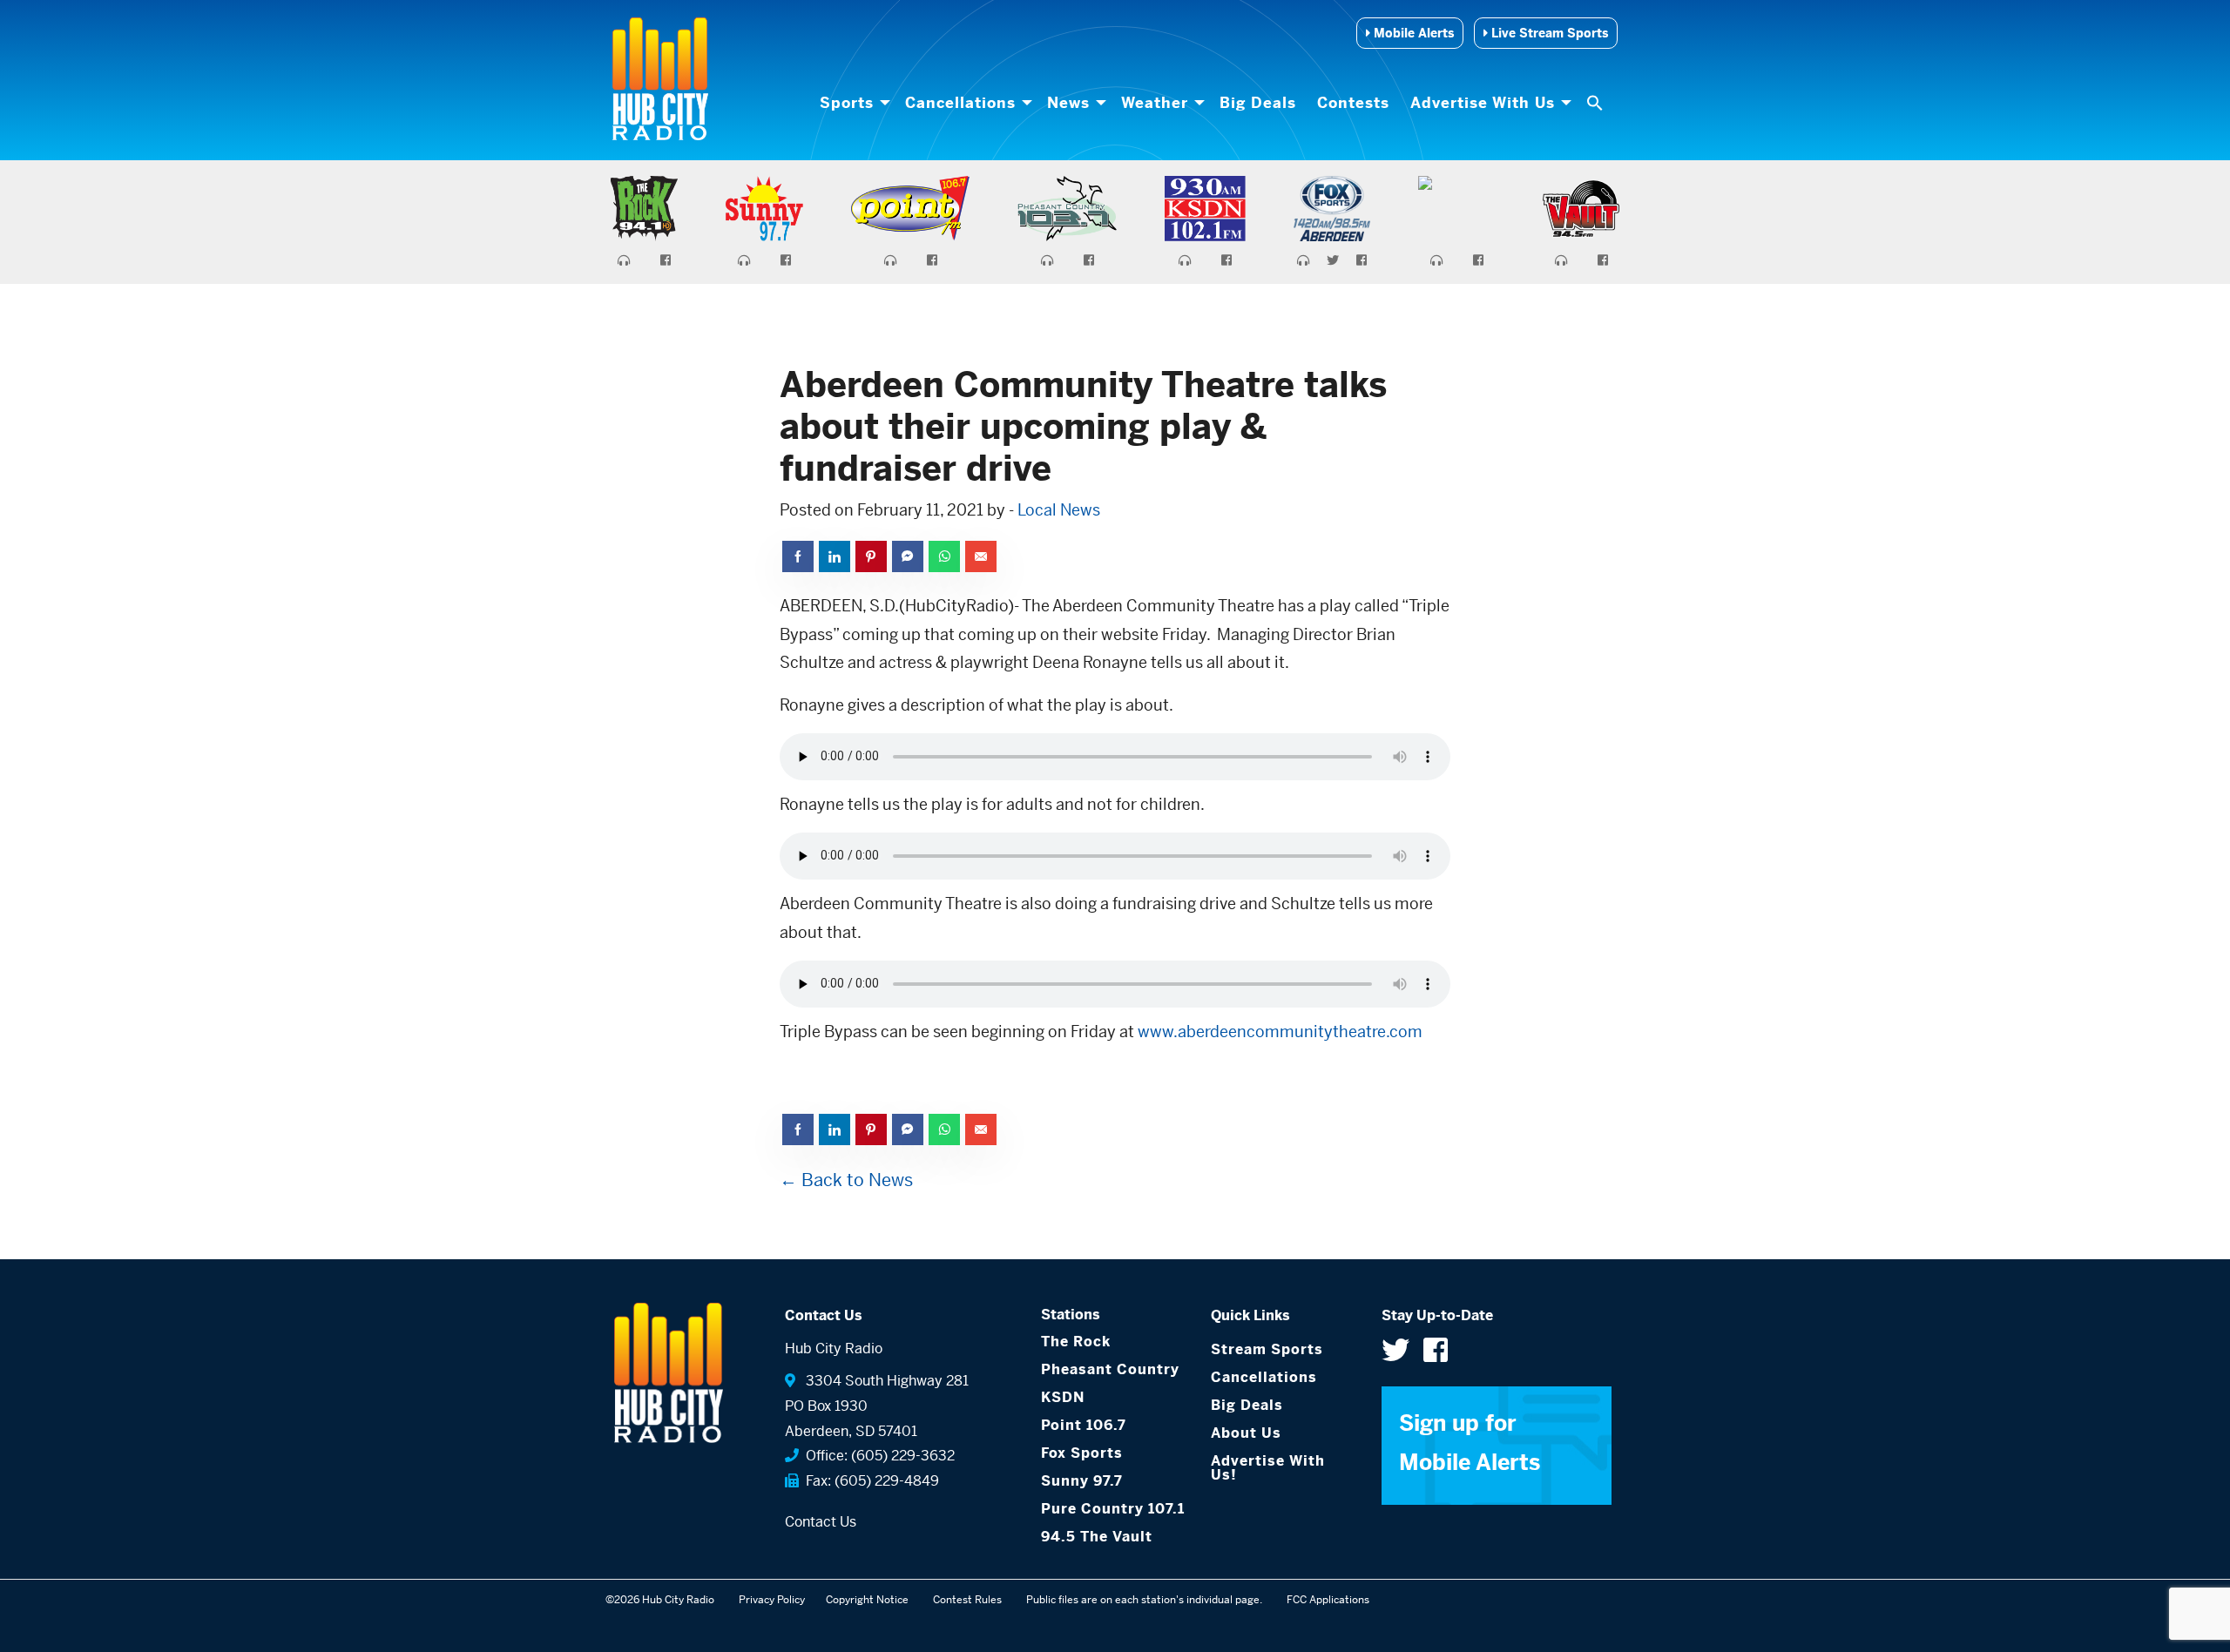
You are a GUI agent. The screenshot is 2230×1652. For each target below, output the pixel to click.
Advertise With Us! (1268, 1468)
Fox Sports (1082, 1453)
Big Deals (1258, 103)
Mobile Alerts (1412, 33)
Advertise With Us (1483, 103)
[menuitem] (852, 103)
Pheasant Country (1110, 1369)
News (1068, 103)
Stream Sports (1267, 1349)
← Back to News (846, 1180)
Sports (847, 103)
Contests (1353, 103)
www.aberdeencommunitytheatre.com (1280, 1032)
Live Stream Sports (1548, 33)
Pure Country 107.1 (1113, 1509)
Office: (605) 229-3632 (877, 1456)
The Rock (1076, 1342)
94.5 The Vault (1097, 1537)
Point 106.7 (1084, 1425)
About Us (1246, 1433)
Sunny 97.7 (1082, 1481)
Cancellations (960, 103)
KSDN (1063, 1397)
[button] (1597, 103)
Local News (1059, 510)
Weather (1155, 103)
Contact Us (821, 1522)
